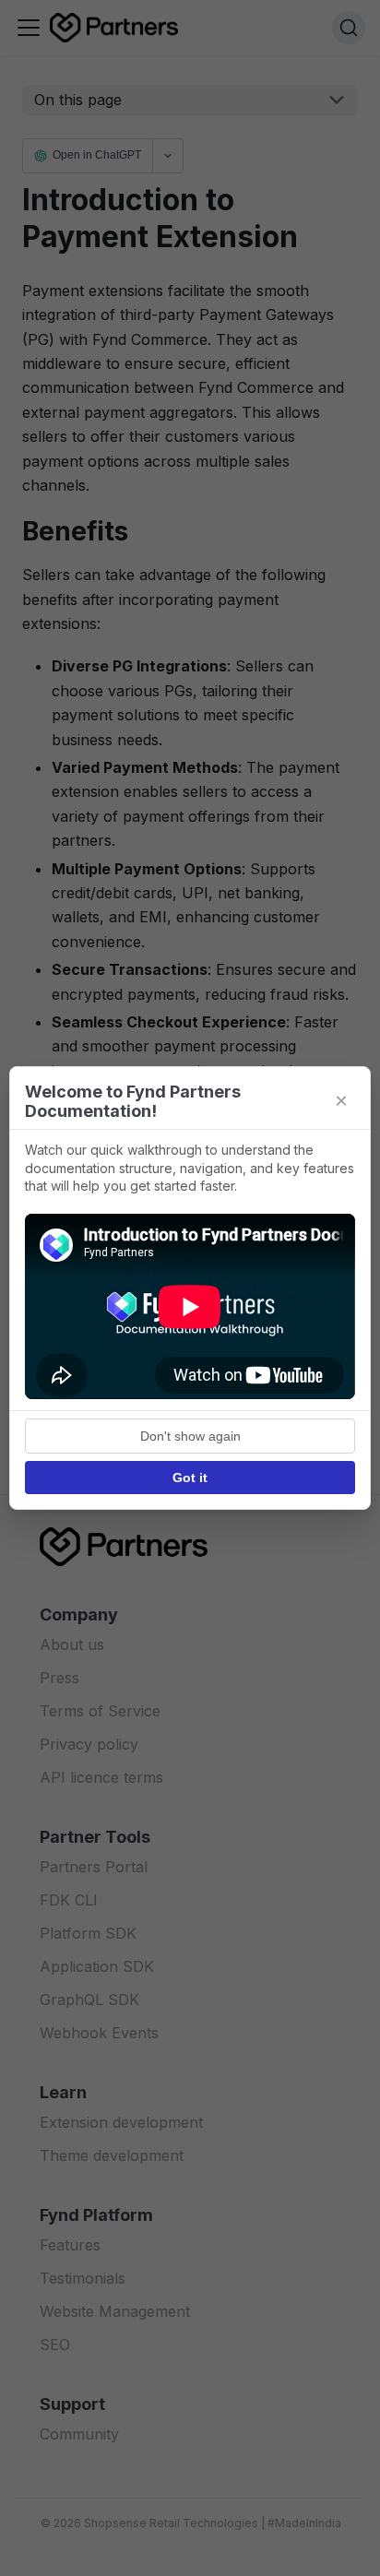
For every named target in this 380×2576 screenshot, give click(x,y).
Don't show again (190, 1436)
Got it (190, 1478)
